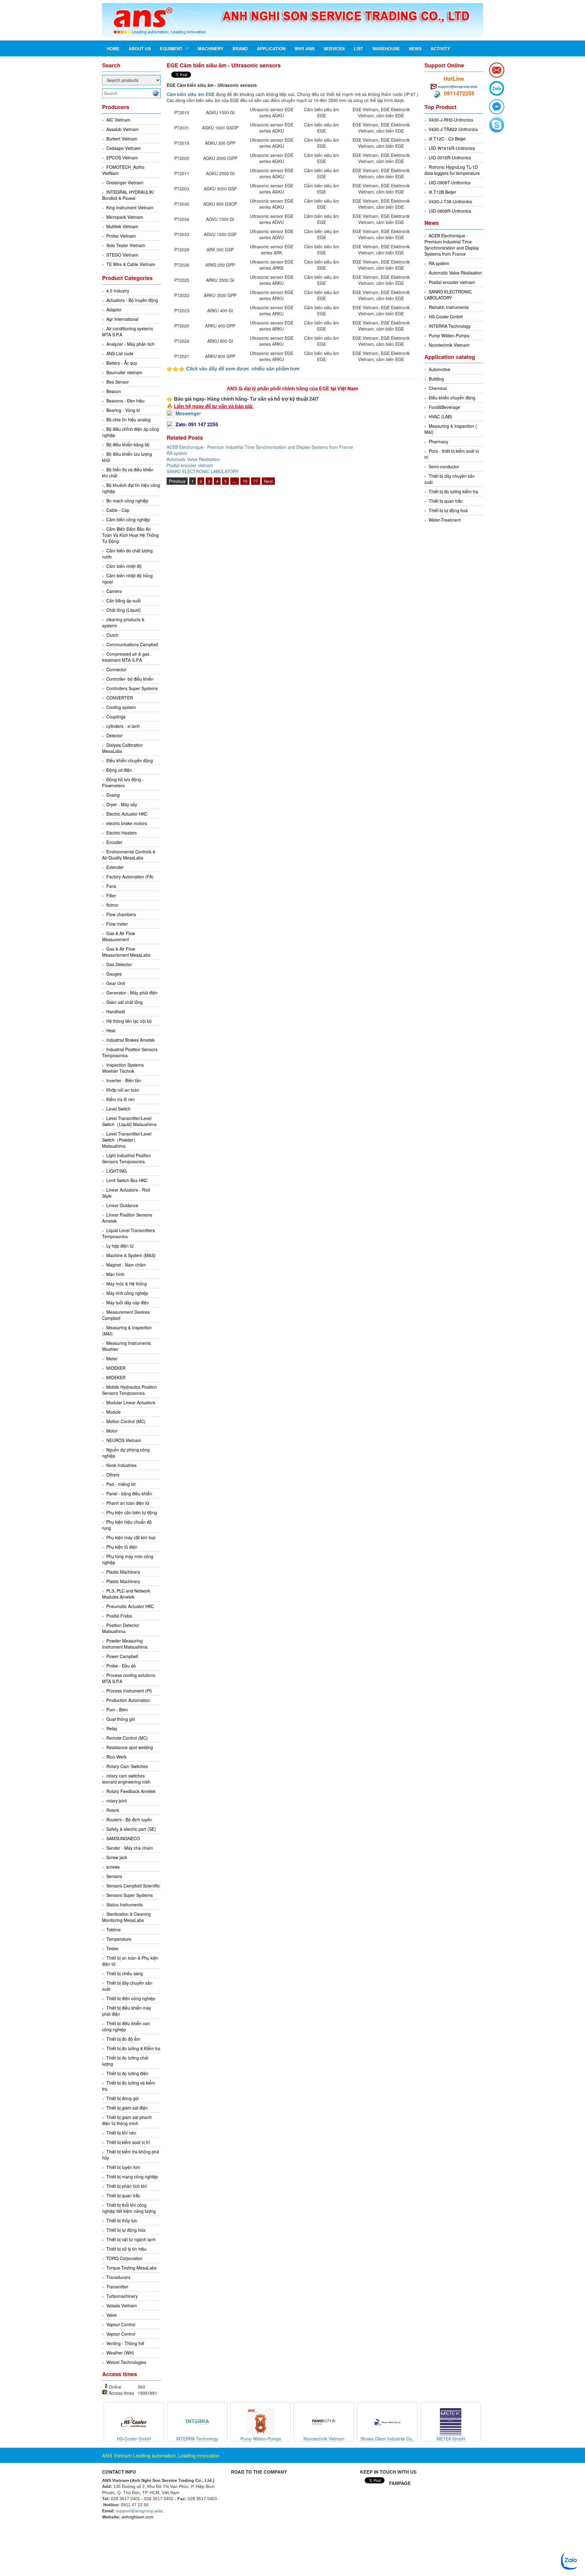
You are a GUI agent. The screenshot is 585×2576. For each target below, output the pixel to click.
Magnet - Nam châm (126, 1265)
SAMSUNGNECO (123, 1838)
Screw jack (117, 1857)
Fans (111, 886)
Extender (115, 867)
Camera (114, 591)
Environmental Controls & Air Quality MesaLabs (129, 855)
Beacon (114, 391)
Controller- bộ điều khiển (130, 679)
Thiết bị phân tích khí (127, 2186)
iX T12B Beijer (442, 192)
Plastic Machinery (123, 1572)
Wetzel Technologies (126, 2362)
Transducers (118, 2277)
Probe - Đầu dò (121, 1666)
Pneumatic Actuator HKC (130, 1606)
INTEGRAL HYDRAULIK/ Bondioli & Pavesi (128, 195)
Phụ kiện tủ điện (122, 1547)
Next (268, 481)
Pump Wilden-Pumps (449, 335)
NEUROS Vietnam (124, 1440)
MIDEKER (116, 1368)
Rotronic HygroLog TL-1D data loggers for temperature (452, 170)
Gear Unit (116, 983)
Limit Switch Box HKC (127, 1180)
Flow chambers (121, 914)
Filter (111, 895)
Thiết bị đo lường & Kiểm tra (133, 2048)
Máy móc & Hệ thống (127, 1284)
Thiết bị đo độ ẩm (123, 2039)
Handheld (116, 1012)
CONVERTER (120, 698)
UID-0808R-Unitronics (450, 211)
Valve (112, 2315)
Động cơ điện (119, 770)
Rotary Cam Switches (127, 1766)
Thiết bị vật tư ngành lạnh (131, 2239)
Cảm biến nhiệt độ (124, 566)
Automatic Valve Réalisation (193, 459)
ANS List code (120, 353)
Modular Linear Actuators (131, 1402)
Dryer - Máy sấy (122, 804)
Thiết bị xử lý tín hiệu (126, 2249)
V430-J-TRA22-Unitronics (453, 129)
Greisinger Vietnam (125, 182)
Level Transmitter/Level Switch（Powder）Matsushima (127, 1140)
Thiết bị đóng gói (122, 2098)
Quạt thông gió (121, 1719)
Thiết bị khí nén (121, 2133)
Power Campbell (122, 1656)
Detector (115, 735)
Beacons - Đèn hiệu (125, 401)
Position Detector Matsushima (121, 1628)
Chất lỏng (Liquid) (124, 610)
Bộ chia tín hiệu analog (128, 420)
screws (113, 1867)
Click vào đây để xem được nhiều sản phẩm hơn (243, 369)
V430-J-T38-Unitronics (450, 201)
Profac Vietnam (121, 236)
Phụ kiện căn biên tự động (132, 1512)
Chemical (438, 388)
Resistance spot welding (130, 1747)
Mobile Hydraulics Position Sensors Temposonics (129, 1390)
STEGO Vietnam (122, 255)
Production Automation (128, 1700)
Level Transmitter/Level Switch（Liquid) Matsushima (129, 1121)
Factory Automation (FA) (130, 877)
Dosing (113, 795)
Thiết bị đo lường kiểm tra (453, 491)
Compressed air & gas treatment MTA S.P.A (126, 657)
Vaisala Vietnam (122, 2305)
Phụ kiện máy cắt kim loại (131, 1537)
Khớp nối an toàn (123, 1090)
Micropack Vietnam (125, 217)
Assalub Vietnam (122, 129)
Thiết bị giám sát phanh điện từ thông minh (127, 2120)
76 (245, 481)
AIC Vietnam (118, 120)
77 (256, 481)
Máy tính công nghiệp (127, 1293)
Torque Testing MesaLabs (131, 2268)
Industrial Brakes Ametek (130, 1040)
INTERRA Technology (450, 326)
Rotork (113, 1810)
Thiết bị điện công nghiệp (131, 1998)
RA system (177, 453)
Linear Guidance (122, 1205)
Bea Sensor (118, 382)
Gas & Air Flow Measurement (119, 936)
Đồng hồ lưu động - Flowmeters (123, 782)
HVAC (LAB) (440, 416)
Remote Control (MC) (127, 1738)
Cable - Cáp (118, 510)
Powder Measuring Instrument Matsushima (125, 1644)
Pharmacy (438, 441)
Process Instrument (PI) (129, 1691)
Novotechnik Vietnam (449, 345)
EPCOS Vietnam (122, 158)
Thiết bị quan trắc (123, 2195)
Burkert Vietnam (122, 139)
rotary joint (117, 1801)
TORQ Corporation (124, 2258)
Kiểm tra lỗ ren (121, 1099)
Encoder (114, 842)
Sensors (114, 1876)
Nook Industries (121, 1465)
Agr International (122, 319)
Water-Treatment (445, 520)
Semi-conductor (444, 466)
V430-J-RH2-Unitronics (451, 120)
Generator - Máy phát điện (132, 993)
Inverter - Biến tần (124, 1080)
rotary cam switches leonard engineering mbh (126, 1779)
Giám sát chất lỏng (124, 1002)
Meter (112, 1359)
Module (113, 1412)
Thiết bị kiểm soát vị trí (128, 2142)
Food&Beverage (444, 407)
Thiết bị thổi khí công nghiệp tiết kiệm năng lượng (129, 2208)
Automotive (440, 369)
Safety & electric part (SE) (131, 1829)
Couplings (116, 717)
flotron (112, 905)
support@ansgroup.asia (458, 86)
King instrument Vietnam (130, 207)
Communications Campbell (132, 644)
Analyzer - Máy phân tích (130, 344)
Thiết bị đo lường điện (127, 2073)
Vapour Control (121, 2324)
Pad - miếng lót (121, 1484)
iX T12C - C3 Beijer (447, 139)
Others (113, 1475)
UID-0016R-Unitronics (450, 158)
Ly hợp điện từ (120, 1246)
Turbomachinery (122, 2296)
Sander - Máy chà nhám (130, 1848)
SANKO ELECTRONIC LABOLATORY (202, 471)
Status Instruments (124, 1905)
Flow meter (117, 924)
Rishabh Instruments (449, 307)
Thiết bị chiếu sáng (125, 1973)
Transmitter (117, 2287)
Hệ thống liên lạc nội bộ (129, 1021)
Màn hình (115, 1274)
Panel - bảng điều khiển (129, 1494)
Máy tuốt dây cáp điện (128, 1302)
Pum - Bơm (117, 1710)
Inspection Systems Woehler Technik (123, 1068)
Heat (111, 1030)
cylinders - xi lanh (123, 726)
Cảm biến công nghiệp (128, 519)
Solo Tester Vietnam (126, 245)
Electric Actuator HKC (127, 814)
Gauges (114, 974)
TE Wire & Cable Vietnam (131, 264)
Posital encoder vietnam (190, 465)
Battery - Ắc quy (122, 363)
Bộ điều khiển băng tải (128, 445)
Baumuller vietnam (124, 372)
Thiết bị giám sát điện (127, 2108)
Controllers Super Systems (132, 688)
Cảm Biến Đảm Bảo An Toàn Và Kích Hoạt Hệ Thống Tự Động (130, 535)
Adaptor (114, 310)
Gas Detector (119, 964)
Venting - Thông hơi (125, 2343)
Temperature (119, 1939)
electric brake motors (127, 823)
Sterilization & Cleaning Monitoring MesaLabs (126, 1917)
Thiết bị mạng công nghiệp (132, 2177)
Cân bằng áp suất (124, 601)
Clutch (112, 635)
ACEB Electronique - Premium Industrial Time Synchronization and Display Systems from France (260, 447)
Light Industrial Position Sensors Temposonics (127, 1158)
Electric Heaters (122, 833)
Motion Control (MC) (126, 1421)
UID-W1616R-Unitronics (452, 148)
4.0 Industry (118, 291)
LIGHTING (117, 1171)
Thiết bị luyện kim (123, 2167)
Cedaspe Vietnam (124, 148)
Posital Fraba (119, 1616)
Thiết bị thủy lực (122, 2220)
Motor (112, 1431)
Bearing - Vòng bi (123, 410)
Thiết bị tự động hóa (126, 2230)
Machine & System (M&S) (131, 1255)
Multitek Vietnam (122, 226)
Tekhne (113, 1929)
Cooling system (121, 707)
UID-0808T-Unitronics (450, 182)
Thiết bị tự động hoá (448, 510)
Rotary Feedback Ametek (131, 1791)
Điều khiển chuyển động (130, 760)
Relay (112, 1728)
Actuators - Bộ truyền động (132, 300)
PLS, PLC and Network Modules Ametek (126, 1594)
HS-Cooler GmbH (446, 317)
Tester (112, 1948)
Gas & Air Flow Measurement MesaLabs (126, 952)
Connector (116, 669)
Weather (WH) (120, 2353)
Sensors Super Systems (129, 1895)
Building (436, 379)
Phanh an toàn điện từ (128, 1503)
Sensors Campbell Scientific (133, 1886)
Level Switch (118, 1109)
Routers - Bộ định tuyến (129, 1819)
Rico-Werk (116, 1757)
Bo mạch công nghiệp (127, 501)
